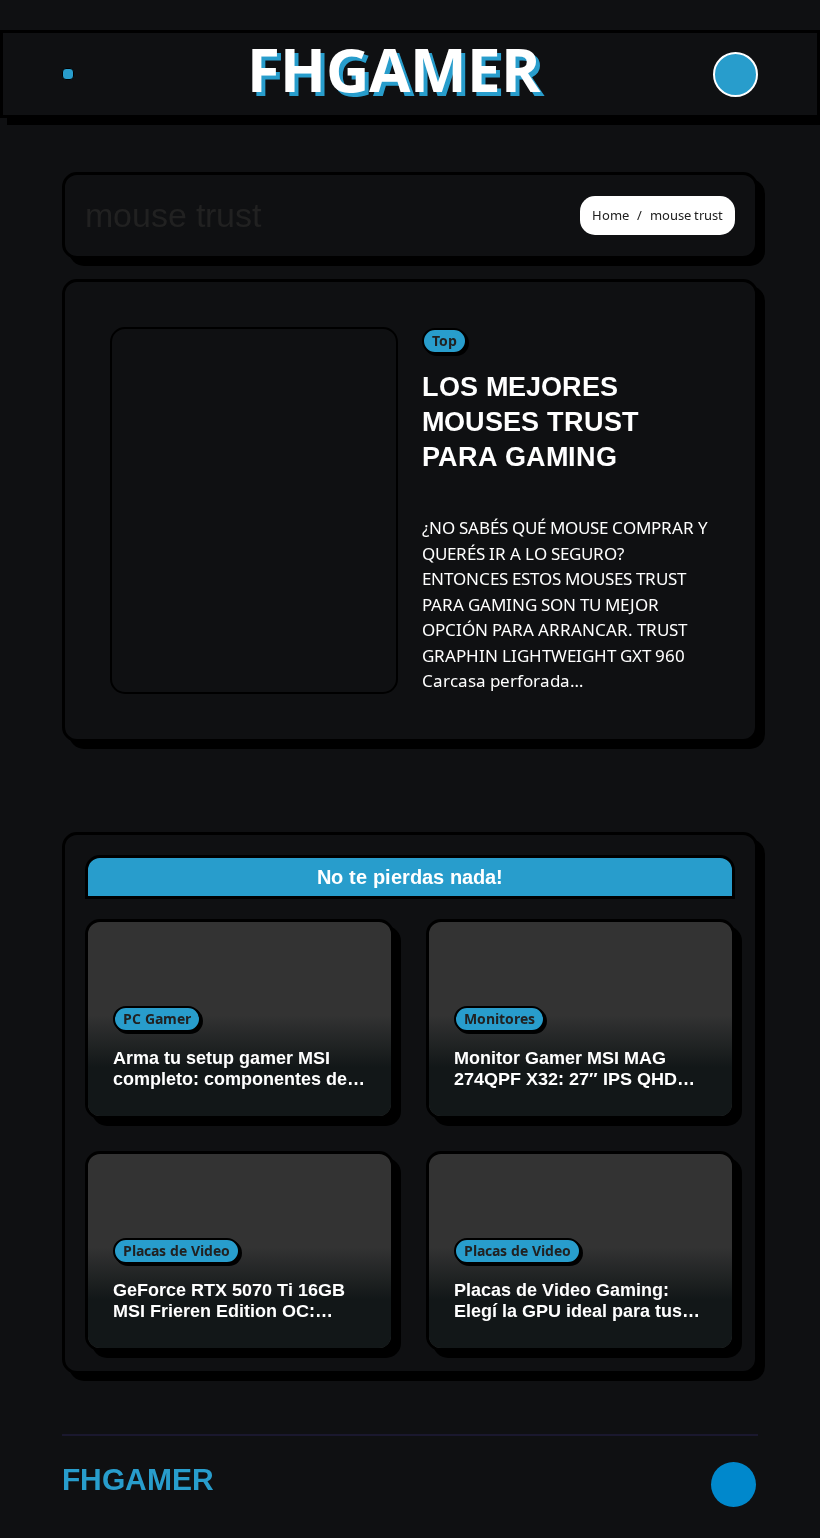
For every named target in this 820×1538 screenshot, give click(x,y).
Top (444, 340)
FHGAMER (394, 69)
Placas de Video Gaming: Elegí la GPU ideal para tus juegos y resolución (568, 1311)
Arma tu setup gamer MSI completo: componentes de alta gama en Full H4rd (230, 1079)
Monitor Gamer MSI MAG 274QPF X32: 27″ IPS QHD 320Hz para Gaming (565, 1079)
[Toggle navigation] (68, 74)
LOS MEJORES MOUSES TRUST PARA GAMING (530, 422)
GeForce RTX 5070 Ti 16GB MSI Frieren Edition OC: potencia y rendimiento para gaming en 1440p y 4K (233, 1322)
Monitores (499, 1018)
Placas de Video (176, 1250)
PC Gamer (157, 1018)
